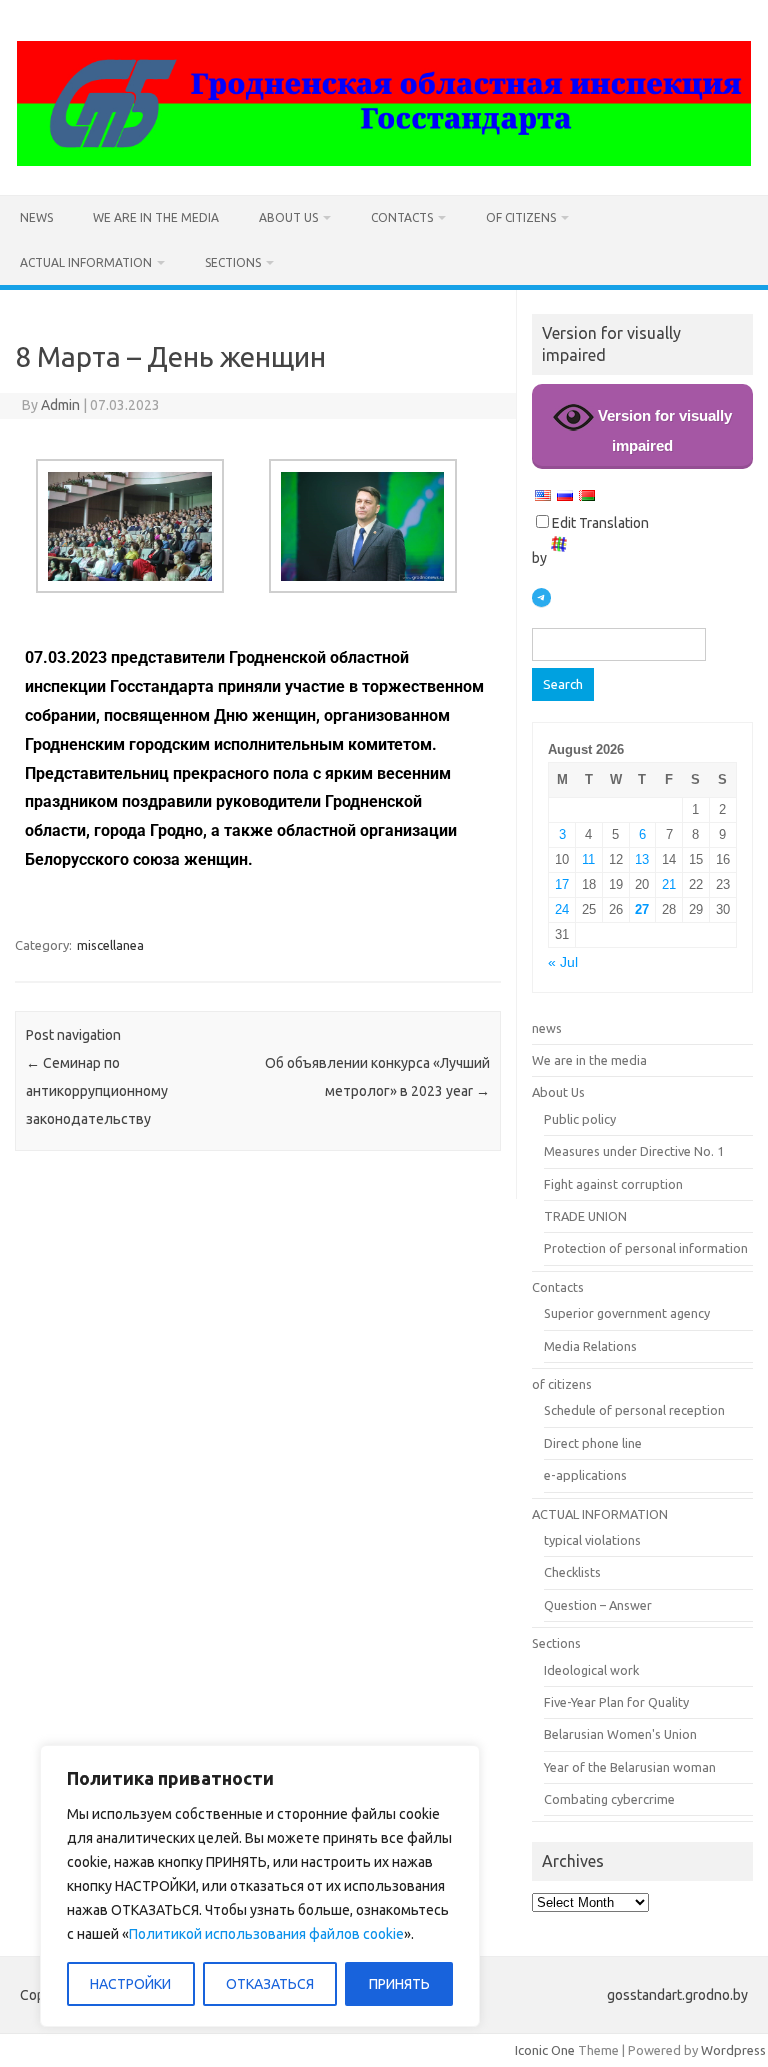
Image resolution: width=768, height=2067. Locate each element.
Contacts (402, 217)
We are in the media (156, 217)
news (36, 217)
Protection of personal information (646, 1248)
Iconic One (545, 2050)
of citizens (521, 217)
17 (562, 884)
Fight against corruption (613, 1184)
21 (669, 884)
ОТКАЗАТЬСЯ (270, 1984)
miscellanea (110, 945)
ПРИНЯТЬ (399, 1984)
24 (562, 909)
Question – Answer (598, 1605)
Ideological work (591, 1670)
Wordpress (733, 2050)
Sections (233, 262)
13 (642, 859)
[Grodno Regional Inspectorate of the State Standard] (384, 161)
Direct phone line (593, 1443)
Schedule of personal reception (634, 1410)
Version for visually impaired (663, 430)
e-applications (585, 1475)
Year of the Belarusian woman (630, 1767)
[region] (260, 1886)
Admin (60, 405)
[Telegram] (541, 597)
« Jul (563, 962)
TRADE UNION (585, 1216)
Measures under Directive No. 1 (634, 1151)
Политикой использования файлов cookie (266, 1934)
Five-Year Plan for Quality (616, 1702)
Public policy (580, 1119)
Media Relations (590, 1346)
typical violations (592, 1540)
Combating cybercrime (609, 1799)
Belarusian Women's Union (620, 1734)
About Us (288, 217)
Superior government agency (627, 1313)
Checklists (572, 1572)
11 (588, 859)
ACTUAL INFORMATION (86, 262)
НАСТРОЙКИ (130, 1984)
